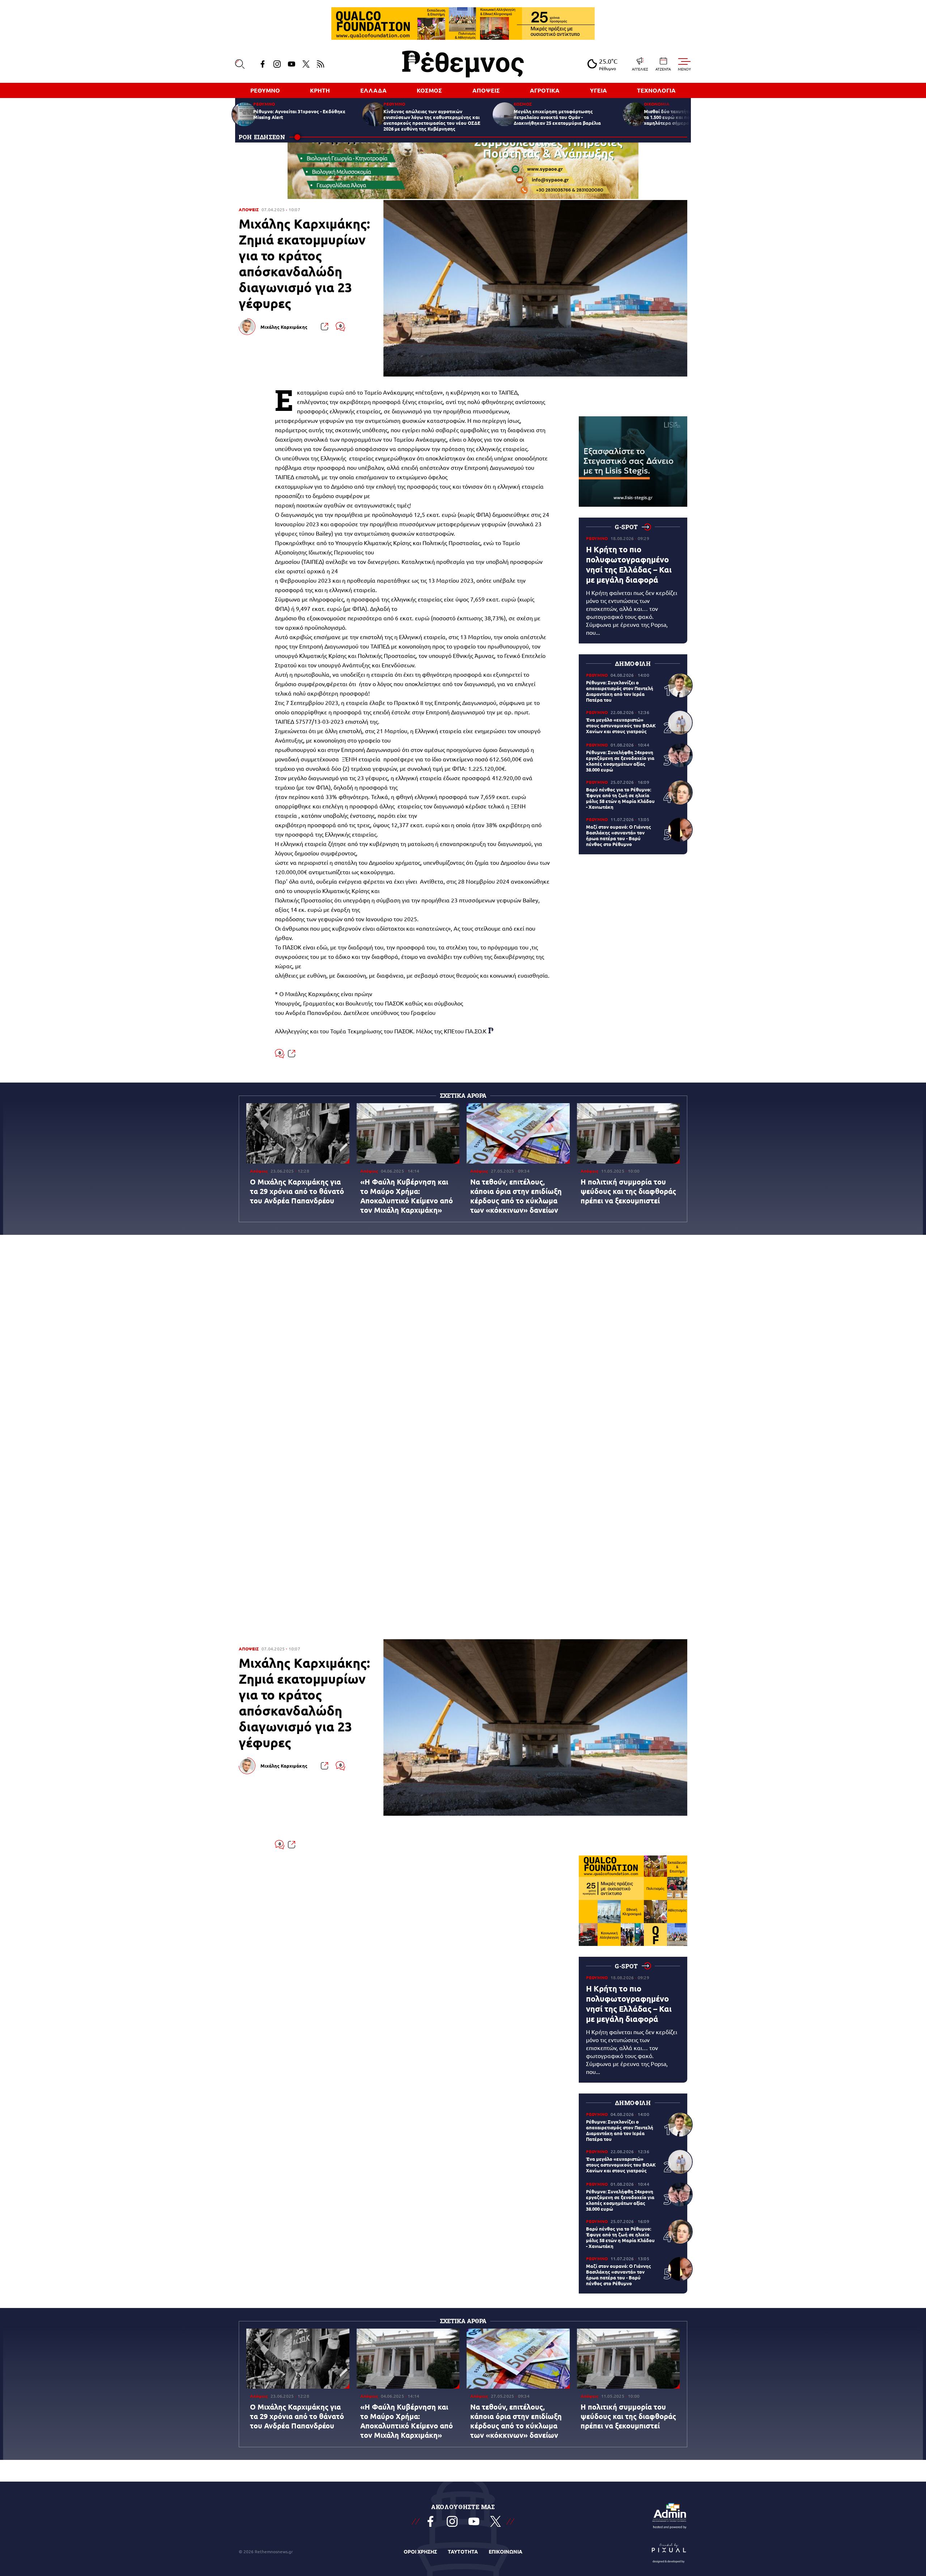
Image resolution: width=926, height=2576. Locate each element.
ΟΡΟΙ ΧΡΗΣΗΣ (420, 2551)
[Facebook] (263, 64)
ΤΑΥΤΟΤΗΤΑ (463, 2551)
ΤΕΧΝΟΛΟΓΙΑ (656, 90)
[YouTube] (292, 64)
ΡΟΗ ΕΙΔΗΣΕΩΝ (262, 137)
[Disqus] (463, 1347)
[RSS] (320, 64)
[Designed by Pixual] (669, 2551)
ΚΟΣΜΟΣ (429, 90)
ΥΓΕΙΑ (598, 90)
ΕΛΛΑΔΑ (373, 90)
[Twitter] (306, 64)
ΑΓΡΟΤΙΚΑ (545, 90)
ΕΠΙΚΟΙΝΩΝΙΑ (506, 2551)
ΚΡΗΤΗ (320, 90)
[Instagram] (277, 64)
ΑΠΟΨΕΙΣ (486, 90)
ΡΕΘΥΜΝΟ (265, 90)
